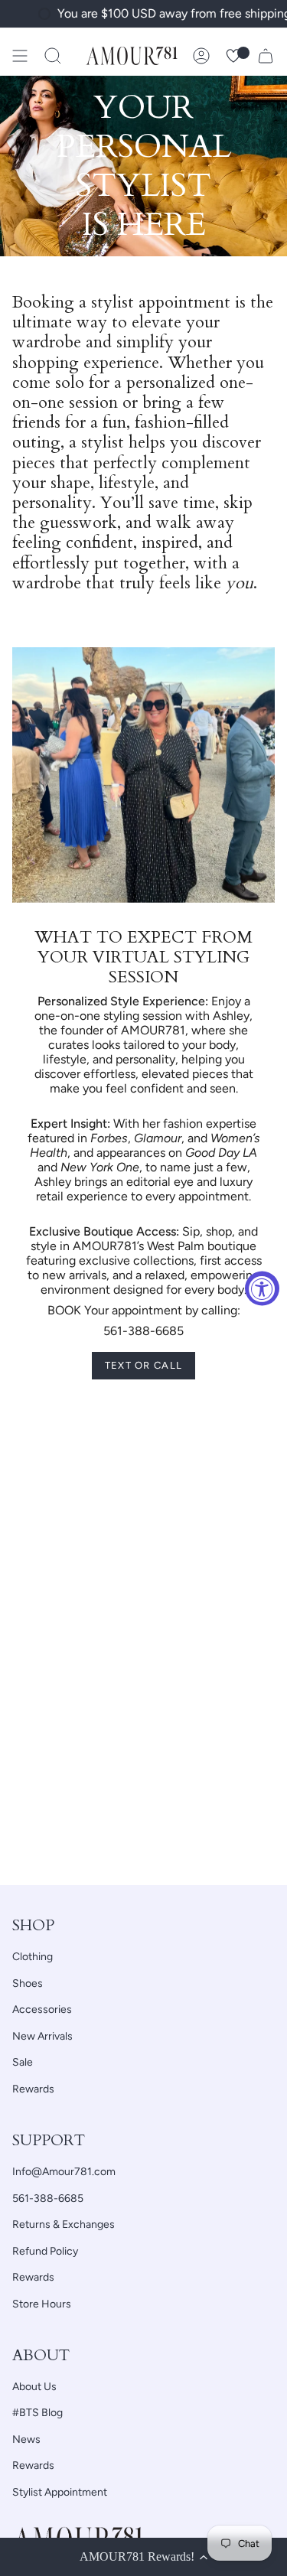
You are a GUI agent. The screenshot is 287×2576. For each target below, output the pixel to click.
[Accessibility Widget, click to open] (262, 1288)
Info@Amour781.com (64, 2172)
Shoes (28, 1983)
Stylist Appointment (60, 2492)
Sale (23, 2062)
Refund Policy (45, 2251)
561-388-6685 (48, 2198)
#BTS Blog (38, 2413)
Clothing (33, 1957)
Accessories (42, 2009)
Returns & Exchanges (64, 2224)
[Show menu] (20, 56)
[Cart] (266, 56)
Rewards (33, 2089)
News (26, 2439)
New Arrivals (42, 2036)
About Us (34, 2387)
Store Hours (42, 2304)
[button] (53, 56)
